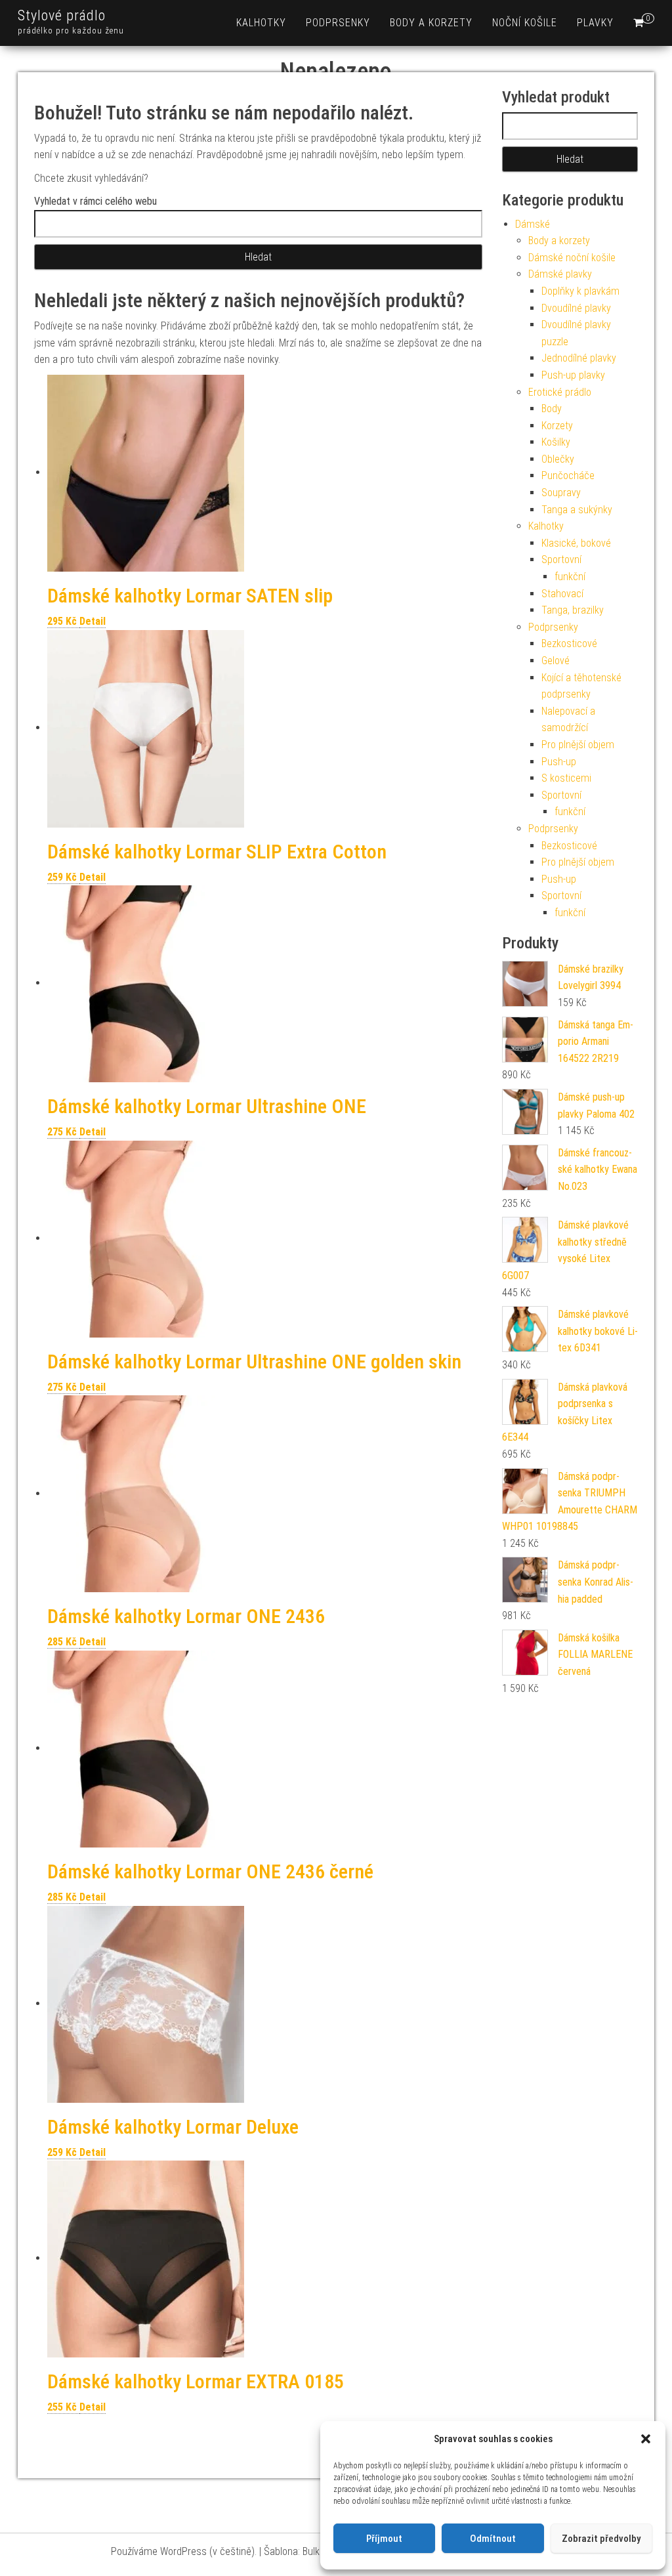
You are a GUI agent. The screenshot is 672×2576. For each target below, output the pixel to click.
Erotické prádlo (560, 392)
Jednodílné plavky (579, 358)
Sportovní (561, 560)
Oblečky (558, 459)
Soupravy (561, 493)
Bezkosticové (569, 644)
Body (552, 409)
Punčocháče (568, 475)
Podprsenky (338, 23)
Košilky (556, 442)
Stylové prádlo (62, 15)
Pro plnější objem (578, 745)
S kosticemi (566, 778)
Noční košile (525, 23)
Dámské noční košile (572, 258)
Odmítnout (493, 2539)
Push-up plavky (573, 375)
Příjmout (384, 2539)
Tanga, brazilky (573, 610)
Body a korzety (431, 23)
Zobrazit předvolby (601, 2539)
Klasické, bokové (576, 543)
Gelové (556, 661)
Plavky (595, 23)
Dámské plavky (560, 274)
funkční (570, 577)
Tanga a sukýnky (577, 510)
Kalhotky (261, 23)
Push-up (559, 762)
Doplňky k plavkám (580, 291)
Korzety (557, 426)
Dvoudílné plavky (576, 308)
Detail (93, 621)
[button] (646, 2439)
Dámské (533, 224)
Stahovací (562, 594)
